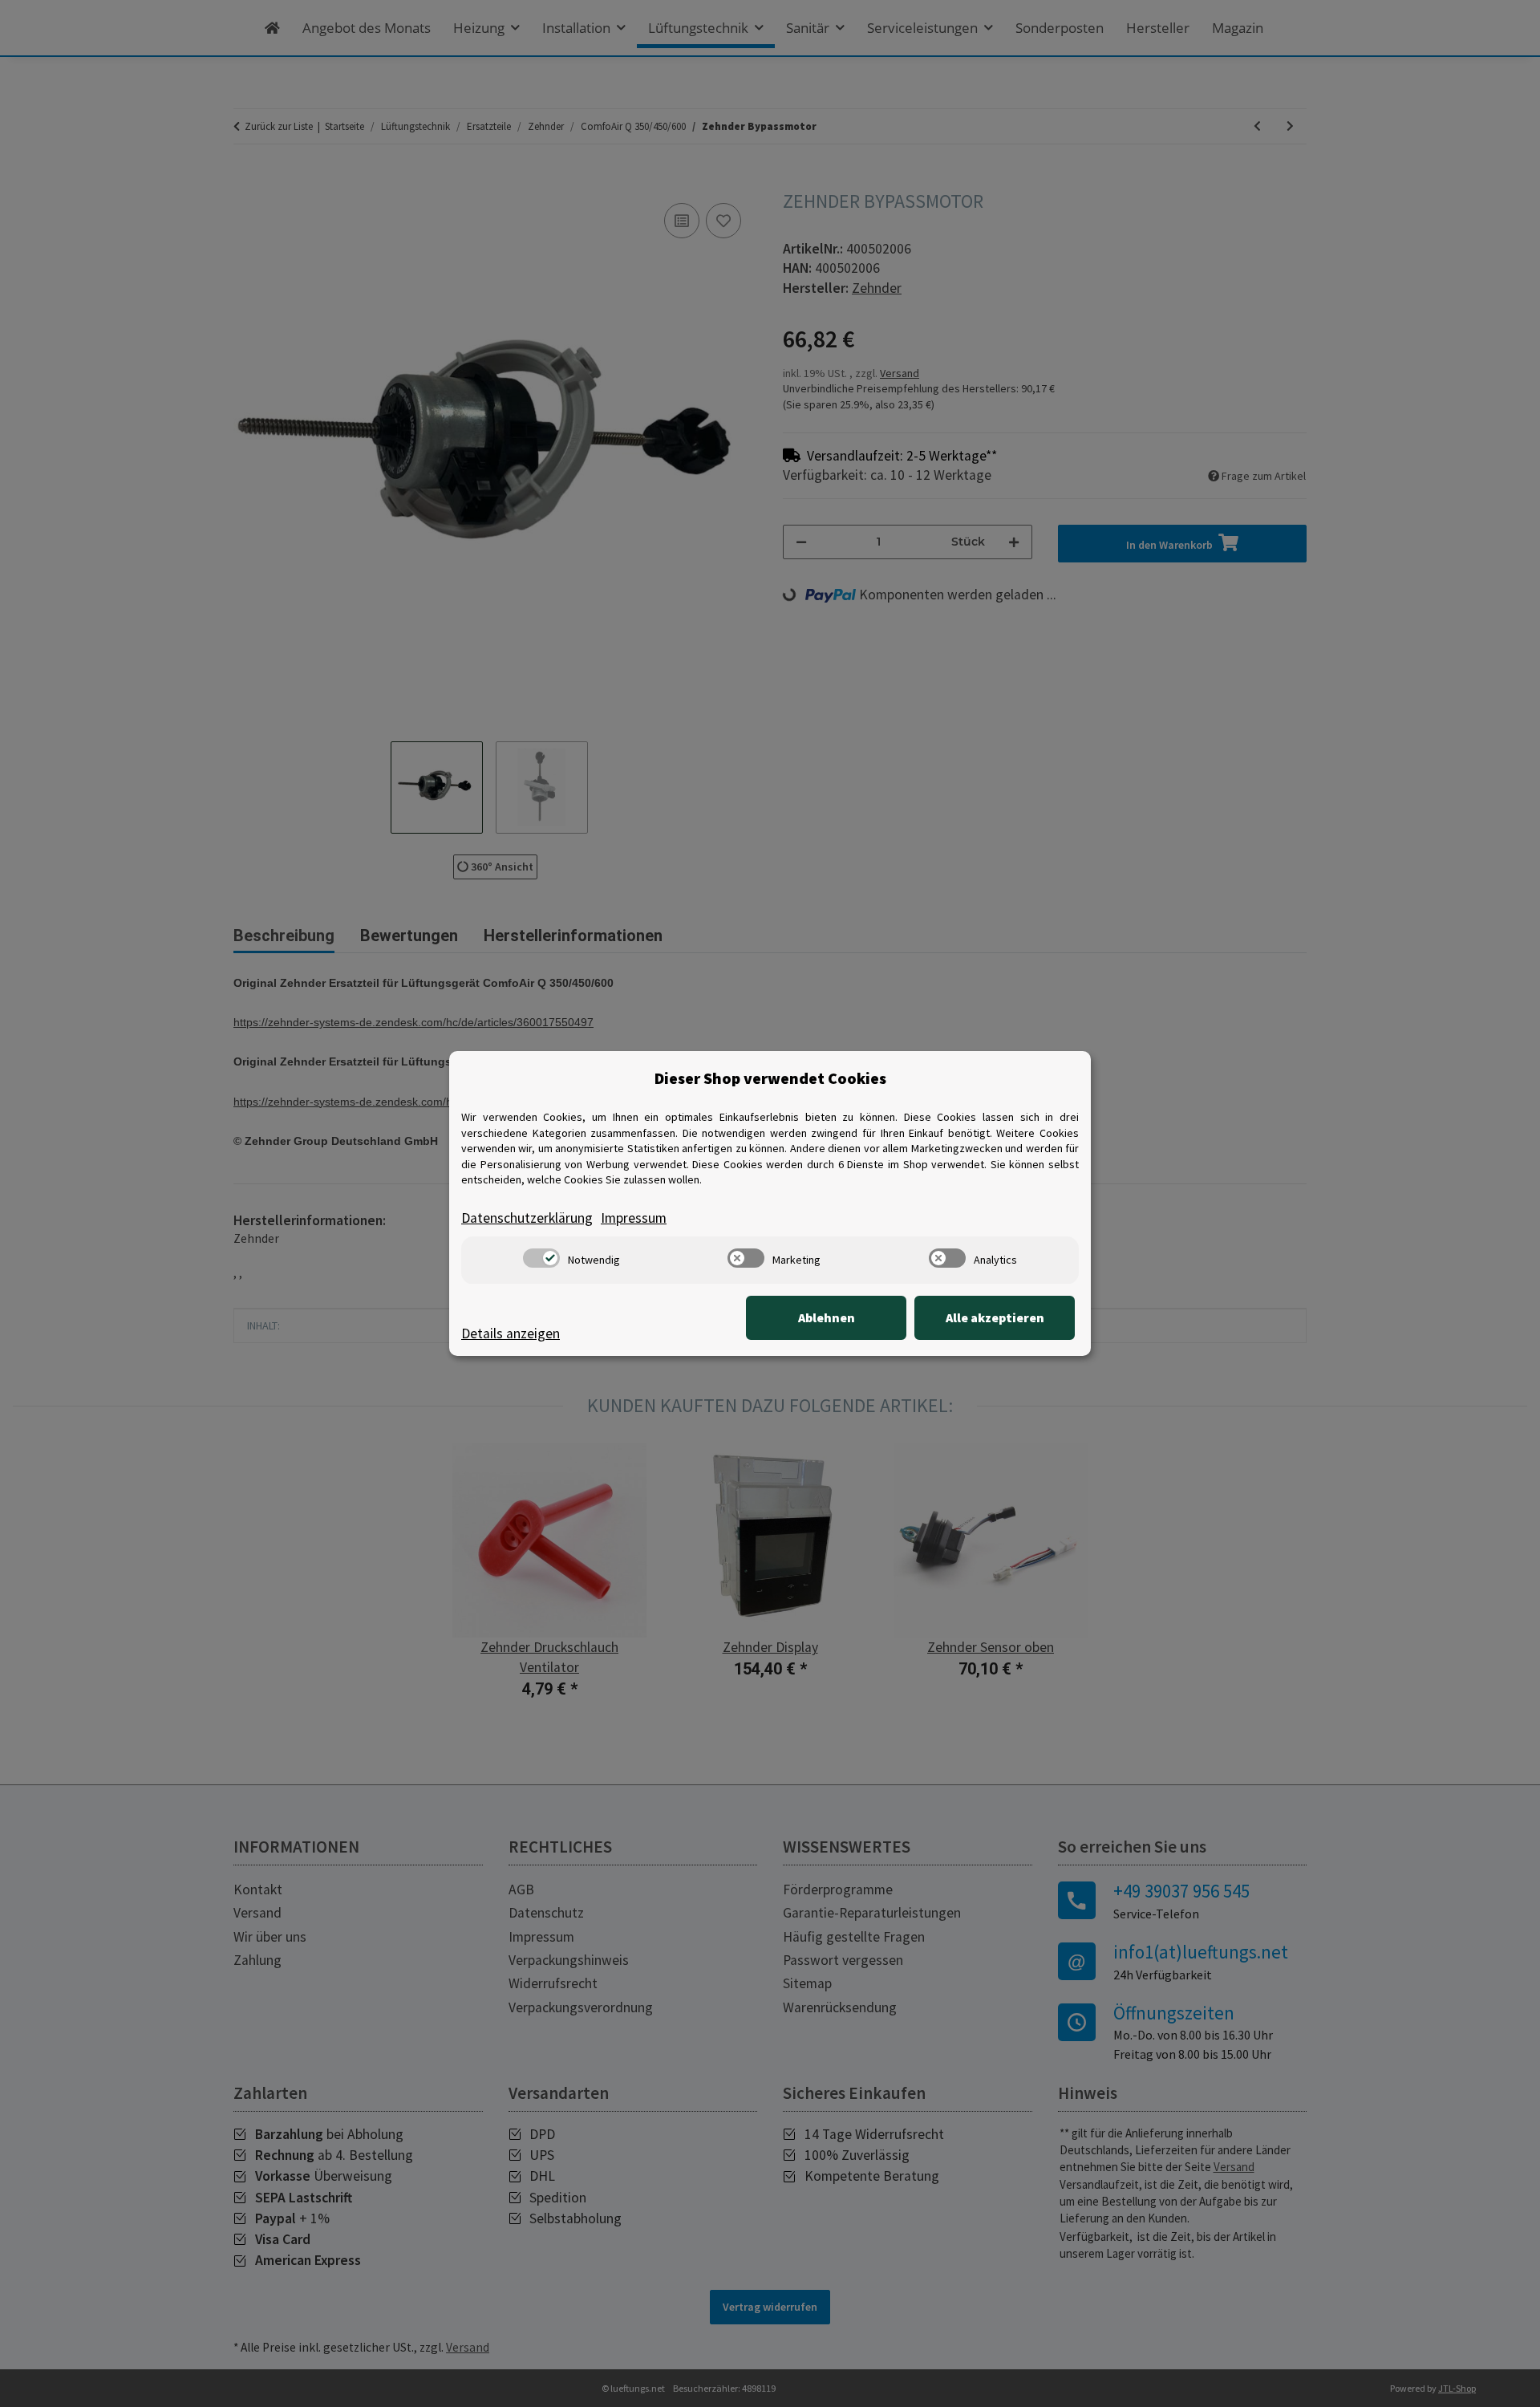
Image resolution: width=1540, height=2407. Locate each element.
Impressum (634, 1218)
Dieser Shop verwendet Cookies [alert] (770, 1078)
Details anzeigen (511, 1333)
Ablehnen (827, 1317)
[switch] (541, 1258)
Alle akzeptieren (995, 1317)
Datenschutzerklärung (527, 1218)
